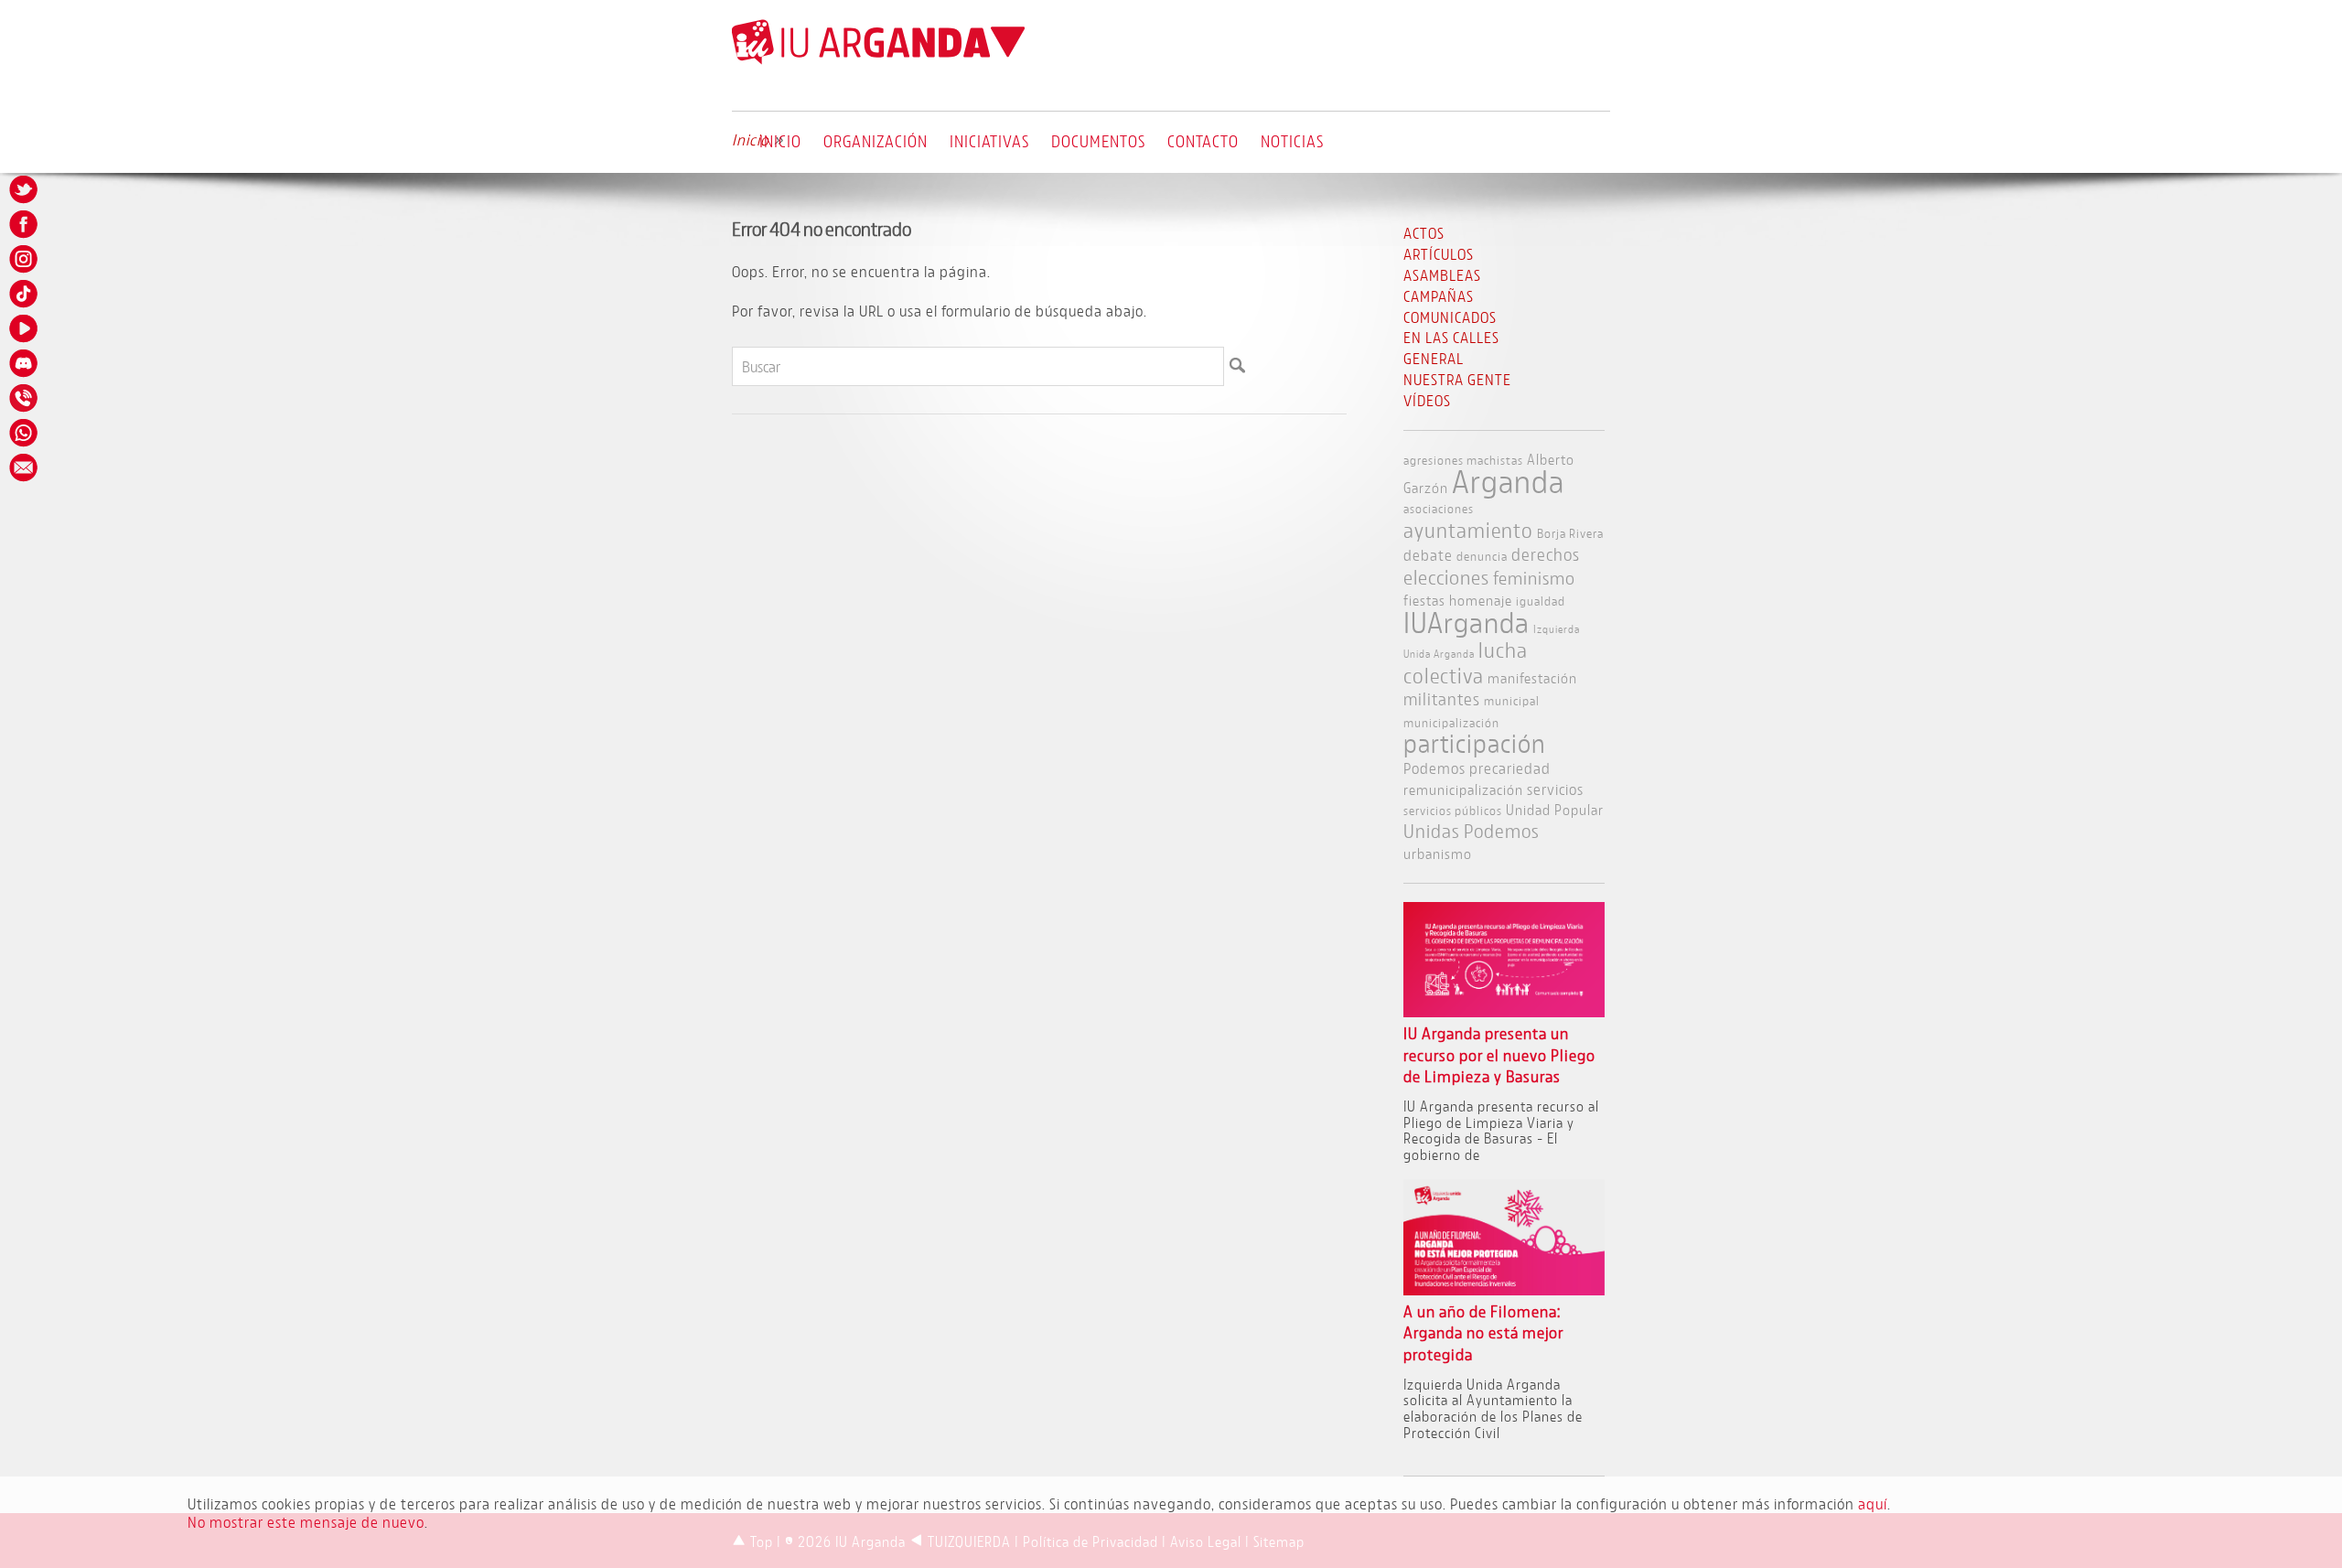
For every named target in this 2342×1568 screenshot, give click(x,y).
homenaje (1481, 600)
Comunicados (1450, 317)
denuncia (1482, 556)
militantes (1442, 699)
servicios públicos (1453, 810)
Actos (1424, 233)
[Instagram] (25, 259)
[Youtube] (25, 328)
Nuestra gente (1457, 379)
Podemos (1434, 768)
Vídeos (1427, 400)
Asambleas (1442, 275)
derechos (1546, 554)
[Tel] (25, 398)
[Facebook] (25, 224)
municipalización (1451, 722)
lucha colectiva (1466, 662)
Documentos (1098, 141)
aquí (1873, 1504)
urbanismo (1438, 853)
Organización (876, 141)
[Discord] (25, 363)
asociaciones (1439, 508)
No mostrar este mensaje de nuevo (306, 1522)
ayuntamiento (1468, 530)
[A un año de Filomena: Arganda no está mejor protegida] (1504, 1289)
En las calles (1451, 337)
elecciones (1446, 577)
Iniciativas (989, 141)
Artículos (1439, 254)
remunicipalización (1463, 789)
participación (1475, 743)
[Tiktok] (25, 294)
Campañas (1439, 296)
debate (1428, 555)
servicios (1555, 789)
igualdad (1541, 601)
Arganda (1508, 481)
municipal (1512, 700)
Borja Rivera (1570, 533)
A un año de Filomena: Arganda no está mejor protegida (1483, 1333)
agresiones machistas (1463, 460)
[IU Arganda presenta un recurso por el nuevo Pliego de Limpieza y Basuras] (1504, 1011)
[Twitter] (25, 189)
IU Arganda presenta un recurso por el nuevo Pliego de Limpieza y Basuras (1499, 1055)
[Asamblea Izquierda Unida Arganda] (878, 60)
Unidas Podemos (1472, 831)
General (1434, 358)
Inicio (780, 141)
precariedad (1510, 768)
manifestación (1532, 677)
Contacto (1203, 141)
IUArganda (1466, 622)
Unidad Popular (1555, 809)
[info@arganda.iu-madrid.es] (25, 467)
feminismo (1534, 578)
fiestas (1424, 600)
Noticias (1292, 141)
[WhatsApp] (25, 433)
